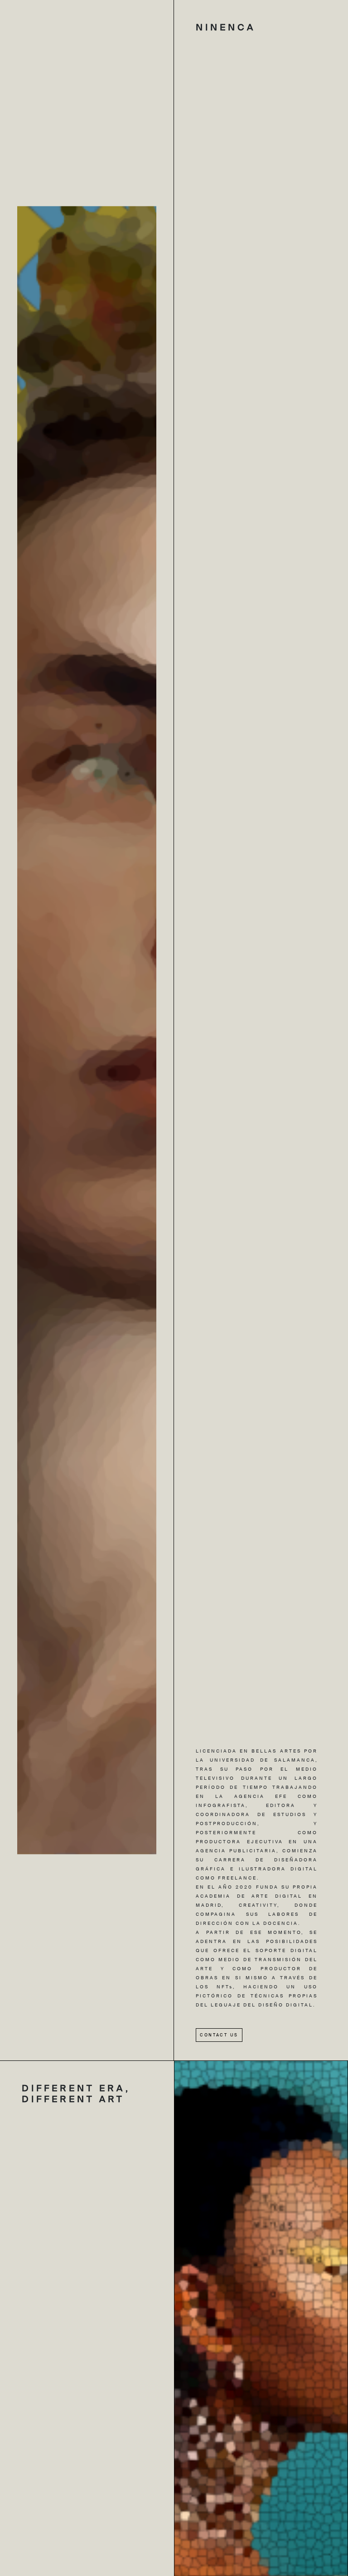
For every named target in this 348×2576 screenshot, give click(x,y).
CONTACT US (219, 2035)
